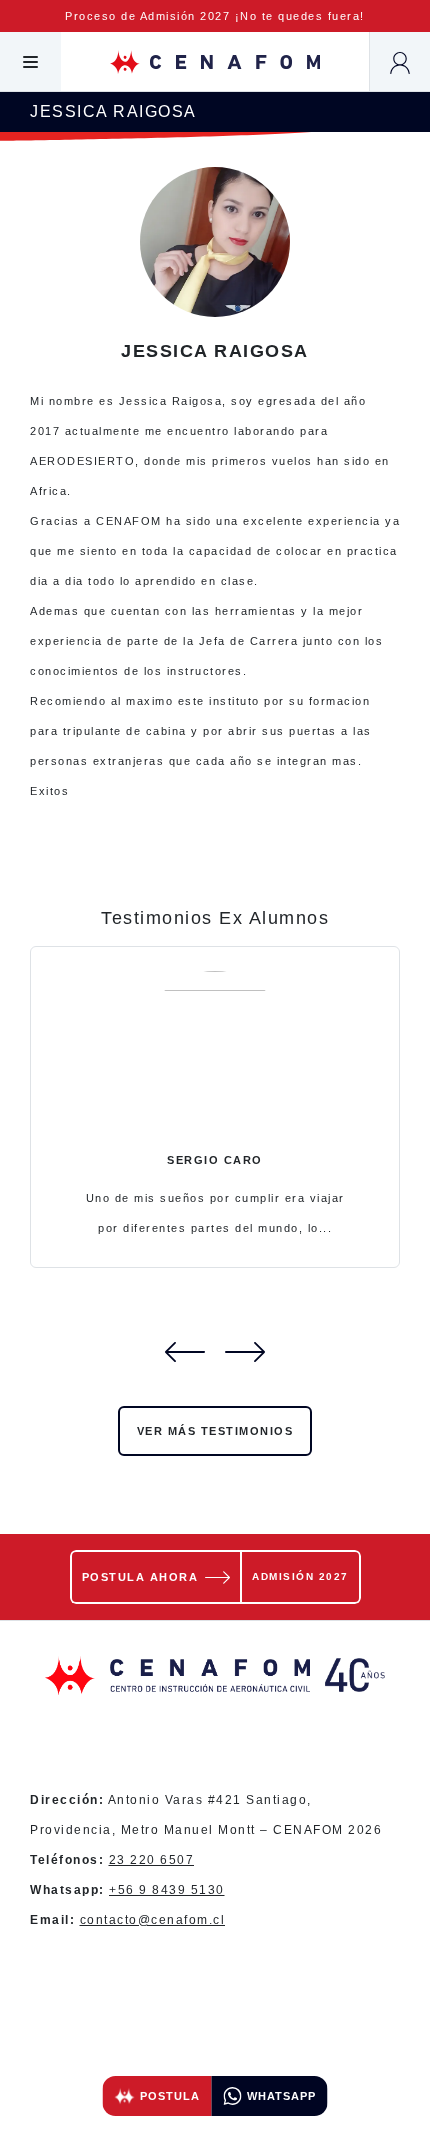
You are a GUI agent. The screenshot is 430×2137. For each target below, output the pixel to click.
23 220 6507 (152, 1860)
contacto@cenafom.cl (153, 1920)
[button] (30, 61)
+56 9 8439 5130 (167, 1890)
